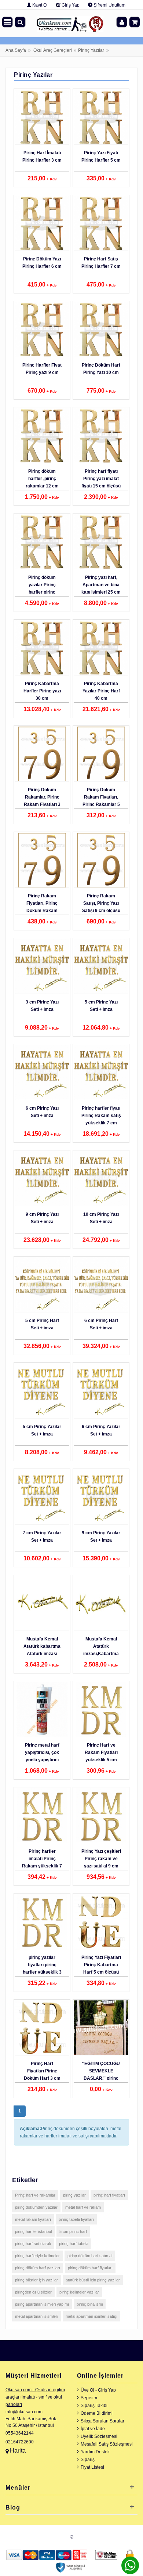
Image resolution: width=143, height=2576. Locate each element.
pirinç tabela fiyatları (76, 2219)
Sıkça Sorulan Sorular (102, 2421)
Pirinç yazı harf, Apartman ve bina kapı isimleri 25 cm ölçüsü (101, 588)
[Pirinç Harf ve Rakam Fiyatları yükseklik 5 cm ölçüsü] (101, 1709)
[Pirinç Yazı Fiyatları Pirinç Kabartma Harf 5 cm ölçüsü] (101, 1922)
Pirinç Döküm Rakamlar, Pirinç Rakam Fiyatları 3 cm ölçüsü (42, 801)
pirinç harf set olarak (33, 2244)
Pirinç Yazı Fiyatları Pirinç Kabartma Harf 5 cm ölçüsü (101, 1965)
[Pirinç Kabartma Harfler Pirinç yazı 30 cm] (42, 648)
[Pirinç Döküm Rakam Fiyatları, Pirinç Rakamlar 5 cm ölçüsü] (101, 754)
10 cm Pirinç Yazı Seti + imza (101, 1218)
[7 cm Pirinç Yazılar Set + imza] (42, 1497)
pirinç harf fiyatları (109, 2195)
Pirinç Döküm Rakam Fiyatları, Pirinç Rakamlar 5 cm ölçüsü (101, 801)
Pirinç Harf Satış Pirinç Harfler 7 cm (101, 263)
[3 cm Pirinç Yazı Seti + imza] (42, 966)
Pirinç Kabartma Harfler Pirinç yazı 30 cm (42, 691)
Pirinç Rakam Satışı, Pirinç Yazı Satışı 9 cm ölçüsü (101, 903)
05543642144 (20, 2433)
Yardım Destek (95, 2452)
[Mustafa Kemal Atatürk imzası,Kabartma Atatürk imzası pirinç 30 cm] (101, 1603)
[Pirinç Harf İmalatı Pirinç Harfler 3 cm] (42, 117)
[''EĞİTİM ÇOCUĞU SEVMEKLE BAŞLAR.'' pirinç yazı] (101, 2028)
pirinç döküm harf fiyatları (90, 2268)
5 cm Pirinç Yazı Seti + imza (101, 1006)
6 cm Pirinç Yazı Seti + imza (42, 1112)
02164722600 (20, 2442)
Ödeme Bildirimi (97, 2413)
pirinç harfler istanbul (33, 2231)
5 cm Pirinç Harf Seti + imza (42, 1324)
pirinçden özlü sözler (33, 2292)
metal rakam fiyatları (33, 2219)
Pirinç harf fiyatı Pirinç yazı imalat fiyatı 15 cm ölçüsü (101, 479)
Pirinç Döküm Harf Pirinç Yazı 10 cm (101, 369)
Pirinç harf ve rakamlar (35, 2195)
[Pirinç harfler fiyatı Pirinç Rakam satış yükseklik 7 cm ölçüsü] (101, 1073)
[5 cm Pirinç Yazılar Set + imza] (42, 1391)
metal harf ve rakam (83, 2207)
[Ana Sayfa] (70, 22)
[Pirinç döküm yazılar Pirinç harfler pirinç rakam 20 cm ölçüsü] (42, 542)
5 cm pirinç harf (73, 2231)
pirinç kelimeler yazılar (79, 2292)
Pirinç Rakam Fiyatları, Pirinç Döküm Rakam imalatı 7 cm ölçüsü (42, 911)
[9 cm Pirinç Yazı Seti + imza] (42, 1179)
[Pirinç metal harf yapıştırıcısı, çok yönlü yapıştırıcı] (42, 1709)
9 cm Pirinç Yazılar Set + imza (101, 1536)
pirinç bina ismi (90, 2304)
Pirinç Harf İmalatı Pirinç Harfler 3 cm (42, 156)
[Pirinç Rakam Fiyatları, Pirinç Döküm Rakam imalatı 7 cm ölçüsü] (42, 860)
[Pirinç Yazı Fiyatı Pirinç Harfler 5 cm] (101, 117)
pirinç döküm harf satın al (90, 2256)
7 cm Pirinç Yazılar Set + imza (42, 1536)
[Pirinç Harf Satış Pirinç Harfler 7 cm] (101, 223)
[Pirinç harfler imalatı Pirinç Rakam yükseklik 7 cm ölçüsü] (42, 1816)
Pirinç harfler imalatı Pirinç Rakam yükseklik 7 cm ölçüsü (42, 1862)
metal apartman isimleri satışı (91, 2316)
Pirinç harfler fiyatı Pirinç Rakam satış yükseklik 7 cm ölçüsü (101, 1119)
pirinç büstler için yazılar (36, 2280)
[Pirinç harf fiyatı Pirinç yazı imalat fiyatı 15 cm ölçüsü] (101, 436)
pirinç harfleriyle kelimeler (37, 2256)
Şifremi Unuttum (109, 5)
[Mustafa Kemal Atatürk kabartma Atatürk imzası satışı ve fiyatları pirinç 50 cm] (42, 1603)
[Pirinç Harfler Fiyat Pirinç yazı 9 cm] (42, 329)
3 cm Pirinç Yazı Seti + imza (42, 1006)
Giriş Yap (70, 5)
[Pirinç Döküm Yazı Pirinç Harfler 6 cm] (42, 223)
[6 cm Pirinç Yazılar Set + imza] (101, 1391)
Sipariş (88, 2460)
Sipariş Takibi (94, 2406)
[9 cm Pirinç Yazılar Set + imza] (101, 1497)
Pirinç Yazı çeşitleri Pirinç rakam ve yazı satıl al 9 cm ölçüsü (101, 1862)
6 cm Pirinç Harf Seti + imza (101, 1324)
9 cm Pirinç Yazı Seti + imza (42, 1218)
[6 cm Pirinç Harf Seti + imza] (101, 1285)
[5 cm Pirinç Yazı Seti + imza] (101, 966)
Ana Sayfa (16, 50)
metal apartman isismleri (36, 2316)
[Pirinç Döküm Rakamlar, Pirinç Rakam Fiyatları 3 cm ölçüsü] (42, 754)
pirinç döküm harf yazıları (38, 2268)
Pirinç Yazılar (91, 50)
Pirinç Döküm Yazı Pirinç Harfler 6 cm (42, 263)
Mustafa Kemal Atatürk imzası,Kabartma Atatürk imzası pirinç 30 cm (101, 1654)
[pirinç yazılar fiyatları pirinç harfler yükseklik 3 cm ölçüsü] (42, 1922)
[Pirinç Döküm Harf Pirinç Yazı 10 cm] (101, 329)
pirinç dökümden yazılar (36, 2207)
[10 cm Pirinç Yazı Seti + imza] (101, 1179)
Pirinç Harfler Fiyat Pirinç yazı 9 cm (42, 369)
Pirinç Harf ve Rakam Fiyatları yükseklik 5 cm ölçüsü (101, 1756)
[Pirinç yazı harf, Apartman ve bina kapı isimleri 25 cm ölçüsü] (101, 542)
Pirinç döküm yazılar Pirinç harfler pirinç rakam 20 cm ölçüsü (42, 592)
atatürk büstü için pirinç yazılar (93, 2280)
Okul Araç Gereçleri (53, 50)
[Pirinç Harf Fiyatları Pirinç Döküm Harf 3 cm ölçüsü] (42, 2028)
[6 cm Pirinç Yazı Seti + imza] (42, 1073)
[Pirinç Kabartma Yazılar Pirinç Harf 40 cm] (101, 648)
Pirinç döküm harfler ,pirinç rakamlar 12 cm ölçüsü (42, 482)
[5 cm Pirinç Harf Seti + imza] (42, 1285)
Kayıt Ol (39, 5)
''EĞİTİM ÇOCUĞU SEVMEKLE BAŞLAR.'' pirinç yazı (101, 2075)
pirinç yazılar (74, 2195)
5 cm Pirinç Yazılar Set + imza (42, 1430)
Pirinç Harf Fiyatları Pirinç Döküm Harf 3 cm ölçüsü (42, 2075)
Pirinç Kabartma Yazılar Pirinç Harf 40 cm (101, 691)
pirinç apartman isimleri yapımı (42, 2304)
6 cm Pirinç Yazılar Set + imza (101, 1430)
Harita (18, 2451)
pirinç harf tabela (74, 2244)
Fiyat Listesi (92, 2467)
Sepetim (89, 2398)
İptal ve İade (93, 2429)
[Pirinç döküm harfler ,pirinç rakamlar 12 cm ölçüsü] (42, 436)
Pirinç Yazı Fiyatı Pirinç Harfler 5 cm (101, 156)
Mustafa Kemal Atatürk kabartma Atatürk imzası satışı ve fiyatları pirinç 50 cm (42, 1654)
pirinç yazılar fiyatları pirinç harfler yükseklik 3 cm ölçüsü (42, 1968)
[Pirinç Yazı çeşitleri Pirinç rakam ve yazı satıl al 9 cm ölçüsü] (101, 1816)
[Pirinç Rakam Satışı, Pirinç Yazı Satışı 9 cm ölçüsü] (101, 860)
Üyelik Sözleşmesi (99, 2436)
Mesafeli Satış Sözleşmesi (107, 2444)
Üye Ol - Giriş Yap (98, 2390)
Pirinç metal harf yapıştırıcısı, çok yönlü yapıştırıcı (42, 1752)
